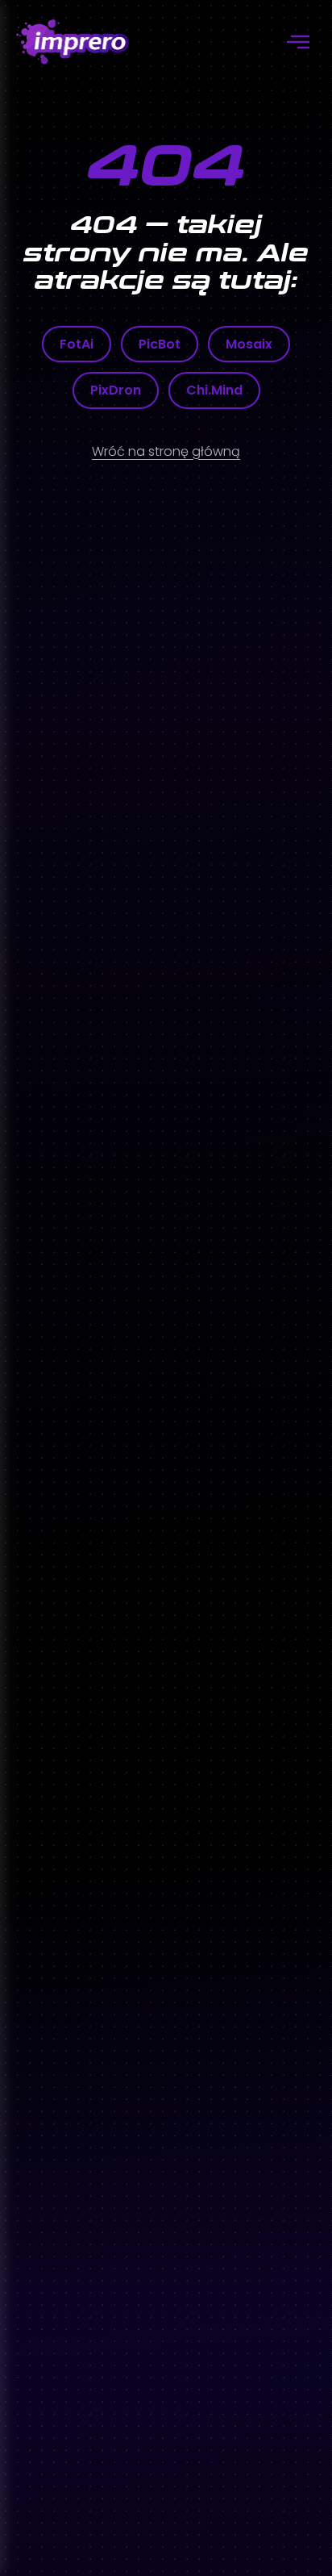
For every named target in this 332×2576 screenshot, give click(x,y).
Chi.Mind (214, 390)
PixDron (116, 390)
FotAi (77, 344)
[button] (298, 42)
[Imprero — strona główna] (73, 42)
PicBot (160, 344)
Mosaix (249, 344)
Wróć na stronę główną (166, 451)
